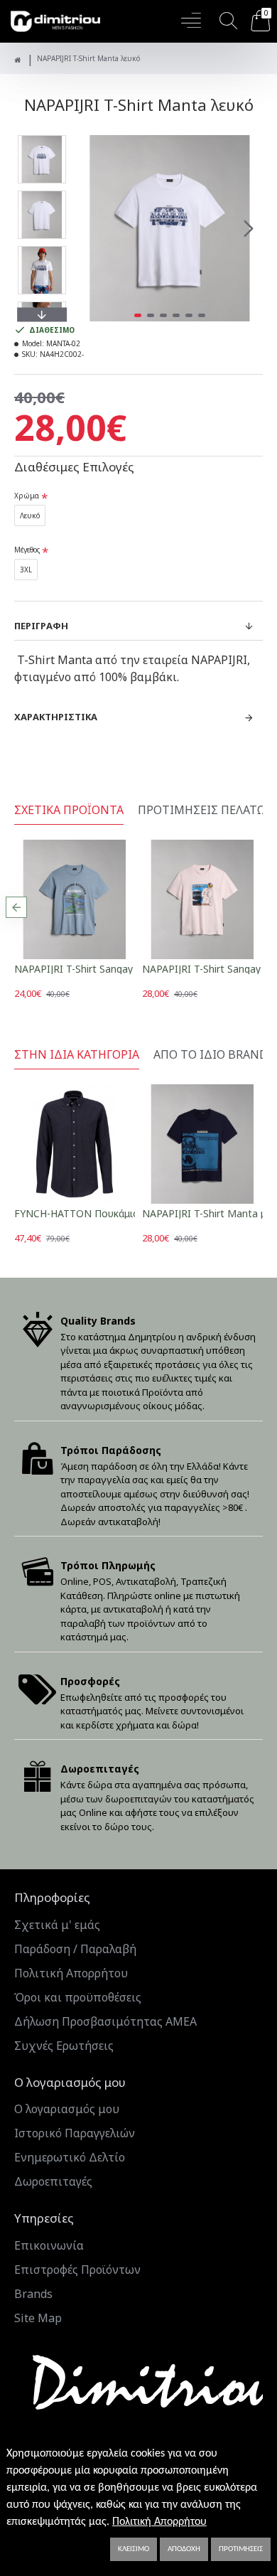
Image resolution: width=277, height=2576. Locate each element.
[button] (91, 228)
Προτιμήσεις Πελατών (206, 810)
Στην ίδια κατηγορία (77, 1055)
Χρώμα (27, 496)
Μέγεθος (27, 550)
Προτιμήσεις (241, 2549)
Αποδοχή (184, 2549)
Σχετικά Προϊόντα (69, 810)
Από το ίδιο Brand (211, 1055)
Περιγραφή (41, 626)
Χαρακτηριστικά (56, 717)
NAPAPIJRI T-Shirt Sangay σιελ (85, 969)
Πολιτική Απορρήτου (159, 2522)
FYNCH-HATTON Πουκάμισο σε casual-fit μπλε (123, 1213)
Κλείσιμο (134, 2549)
